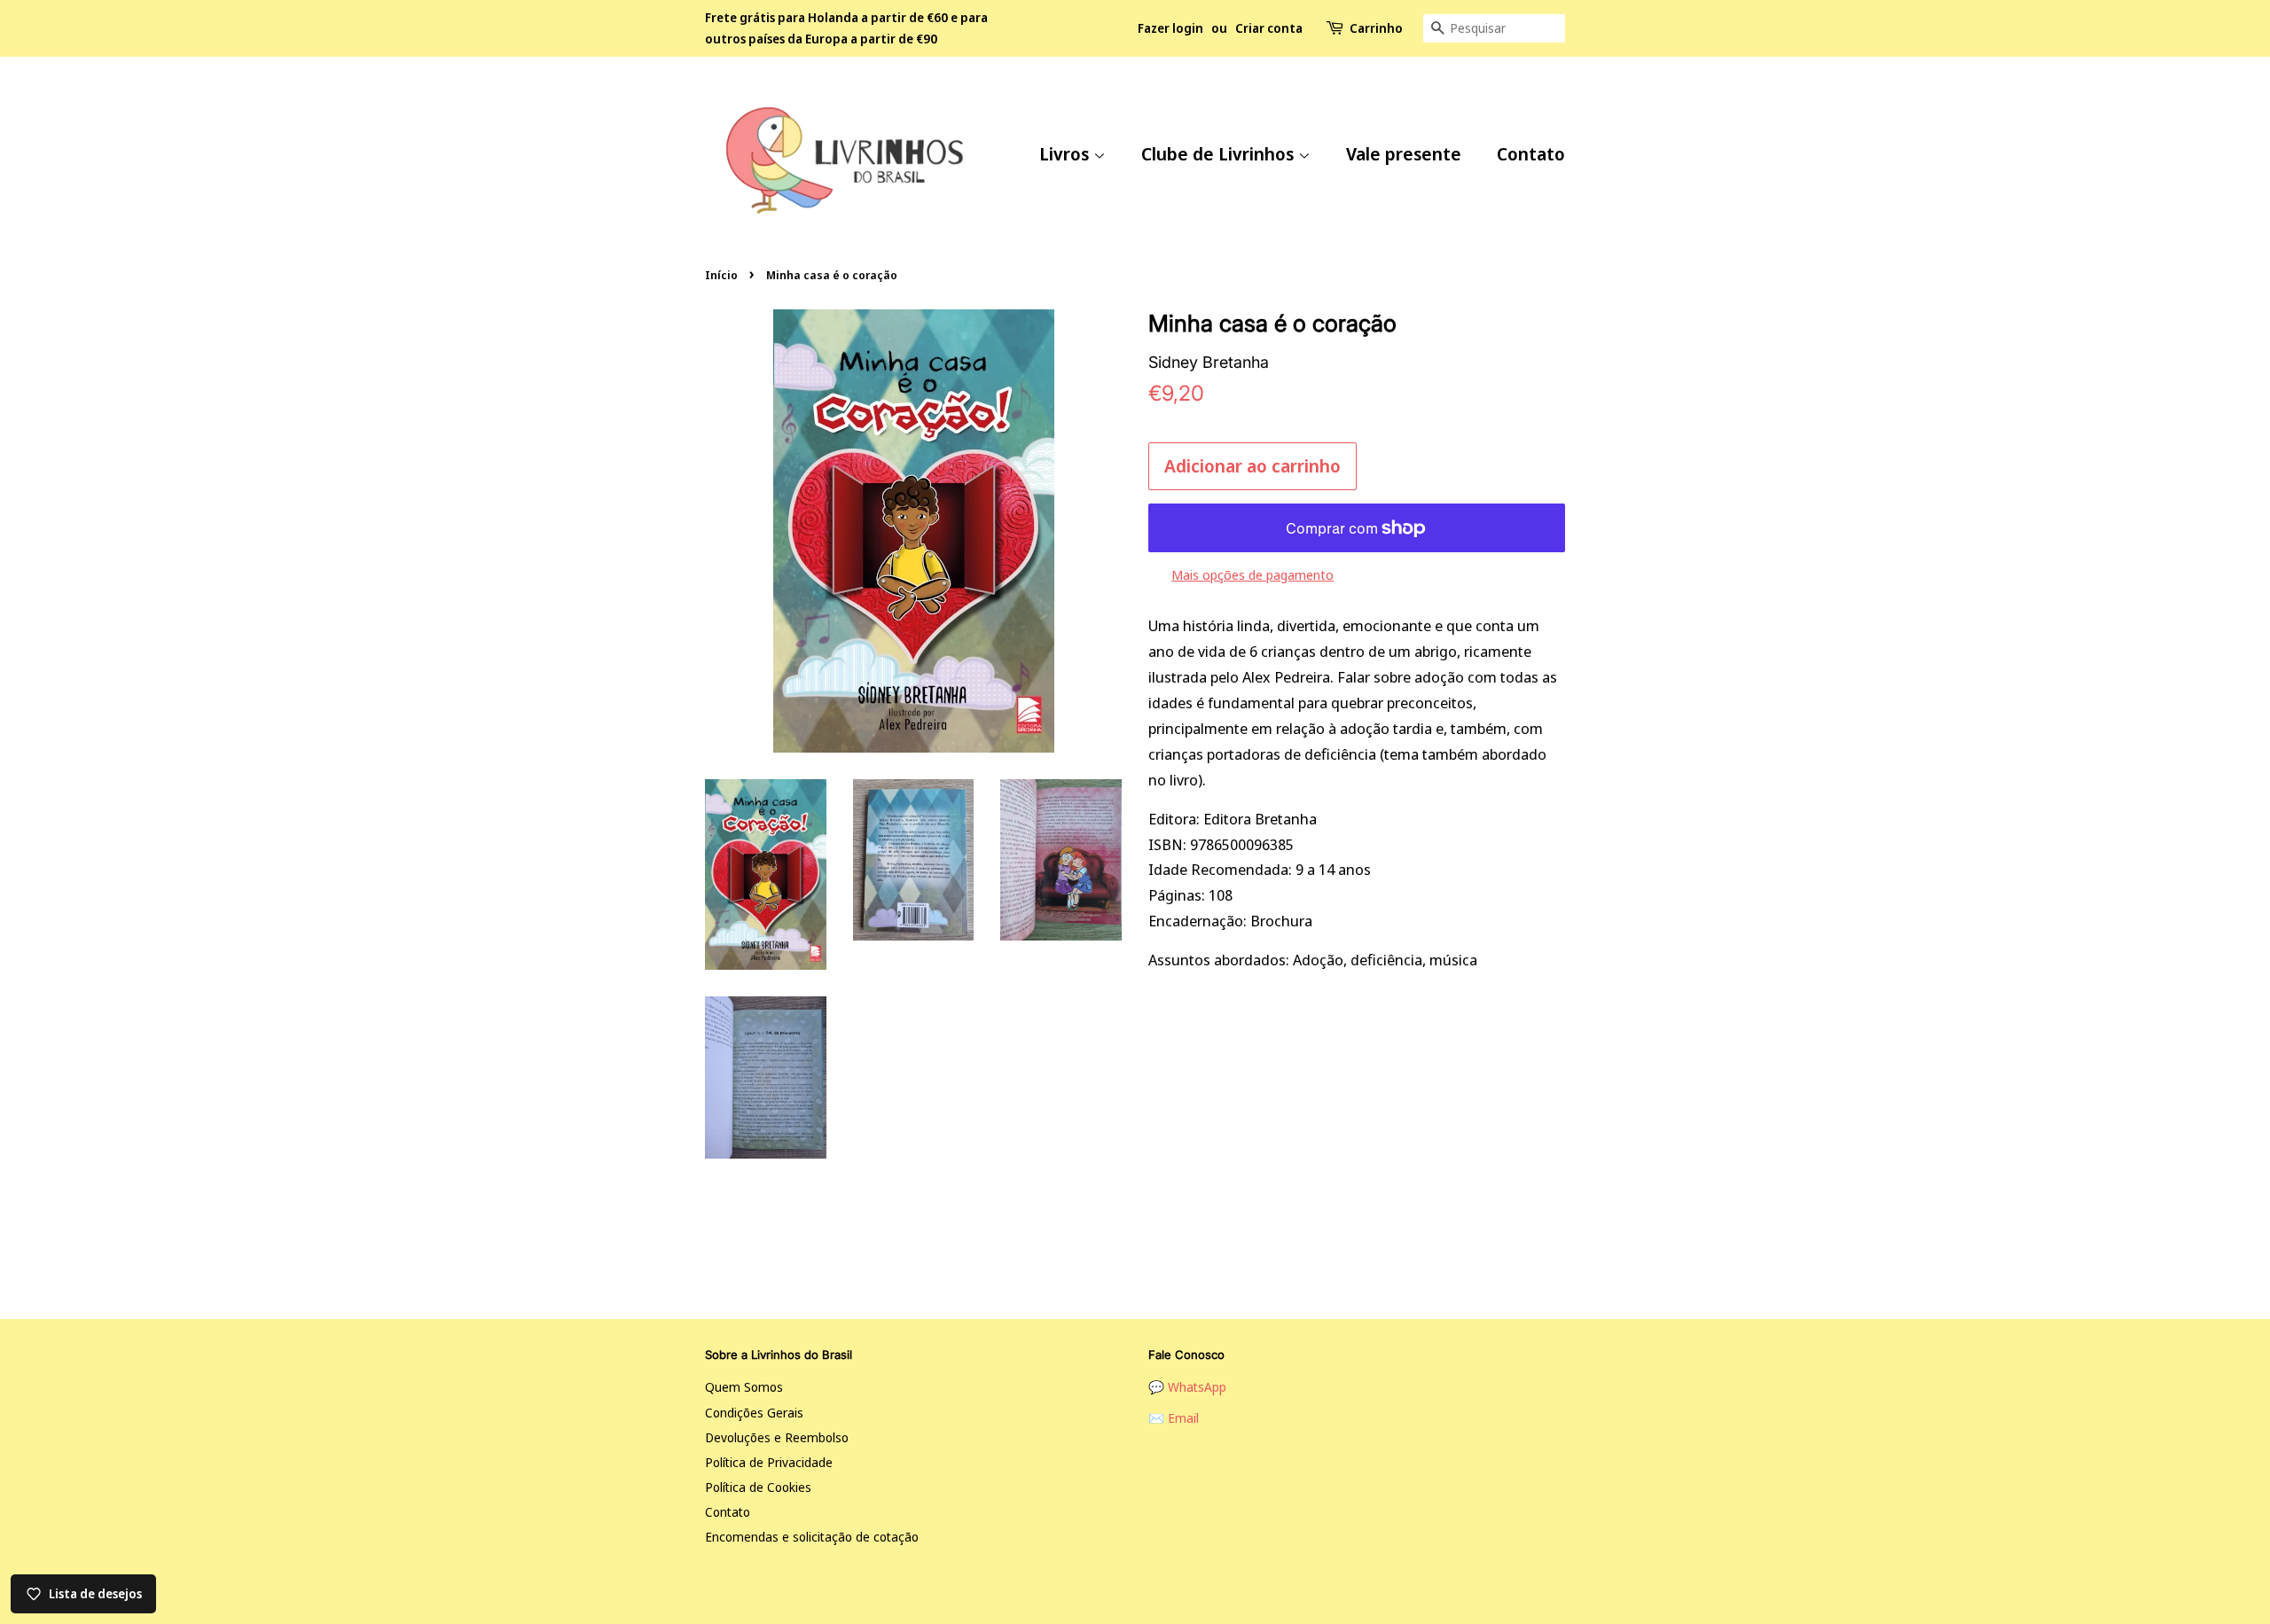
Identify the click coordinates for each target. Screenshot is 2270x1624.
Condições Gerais (754, 1413)
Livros (1066, 154)
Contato (1531, 154)
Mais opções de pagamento (1252, 574)
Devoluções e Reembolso (777, 1437)
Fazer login (1170, 28)
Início (721, 275)
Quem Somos (744, 1387)
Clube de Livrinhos (1220, 154)
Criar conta (1269, 28)
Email (1183, 1418)
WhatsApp (1197, 1387)
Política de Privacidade (769, 1462)
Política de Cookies (758, 1487)
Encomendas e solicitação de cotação (812, 1537)
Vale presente (1404, 154)
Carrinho (1376, 28)
